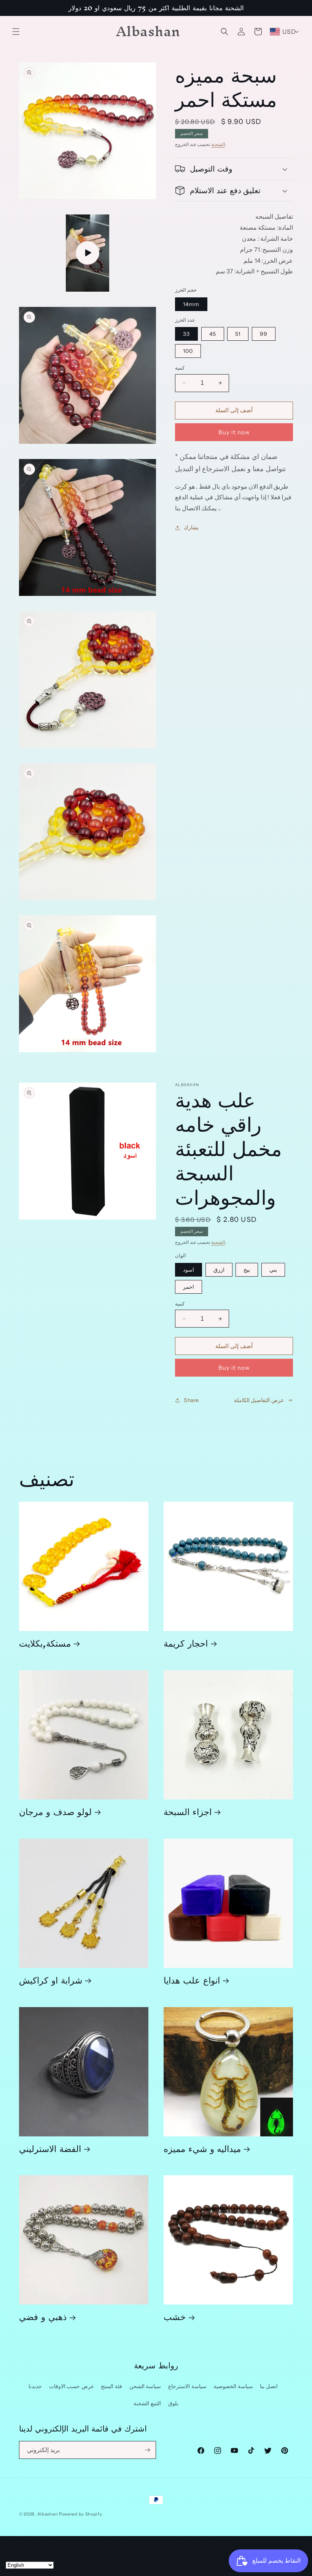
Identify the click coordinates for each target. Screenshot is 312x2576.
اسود (189, 1270)
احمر (189, 1287)
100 (188, 351)
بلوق (173, 2403)
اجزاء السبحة (188, 1811)
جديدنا (35, 2386)
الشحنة (218, 144)
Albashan (48, 2514)
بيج (247, 1270)
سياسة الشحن (145, 2386)
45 (213, 334)
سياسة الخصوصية (233, 2386)
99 (264, 334)
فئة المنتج (111, 2386)
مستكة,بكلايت (45, 1643)
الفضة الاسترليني (50, 2148)
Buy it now (234, 432)
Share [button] (191, 1400)
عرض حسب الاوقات (72, 2386)
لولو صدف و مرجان (55, 1811)
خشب (175, 2316)
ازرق (219, 1270)
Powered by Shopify (81, 2514)
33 (186, 334)
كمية (180, 368)
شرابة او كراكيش (51, 1980)
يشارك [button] (191, 527)
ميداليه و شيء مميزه (202, 2148)
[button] (16, 32)
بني (273, 1270)
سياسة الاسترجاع (187, 2386)
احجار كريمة (186, 1643)
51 (238, 334)
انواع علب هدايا (192, 1980)
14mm (191, 304)
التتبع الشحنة (147, 2403)
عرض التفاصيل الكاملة (259, 1400)
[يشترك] (147, 2450)
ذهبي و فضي (43, 2316)
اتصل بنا (269, 2386)
